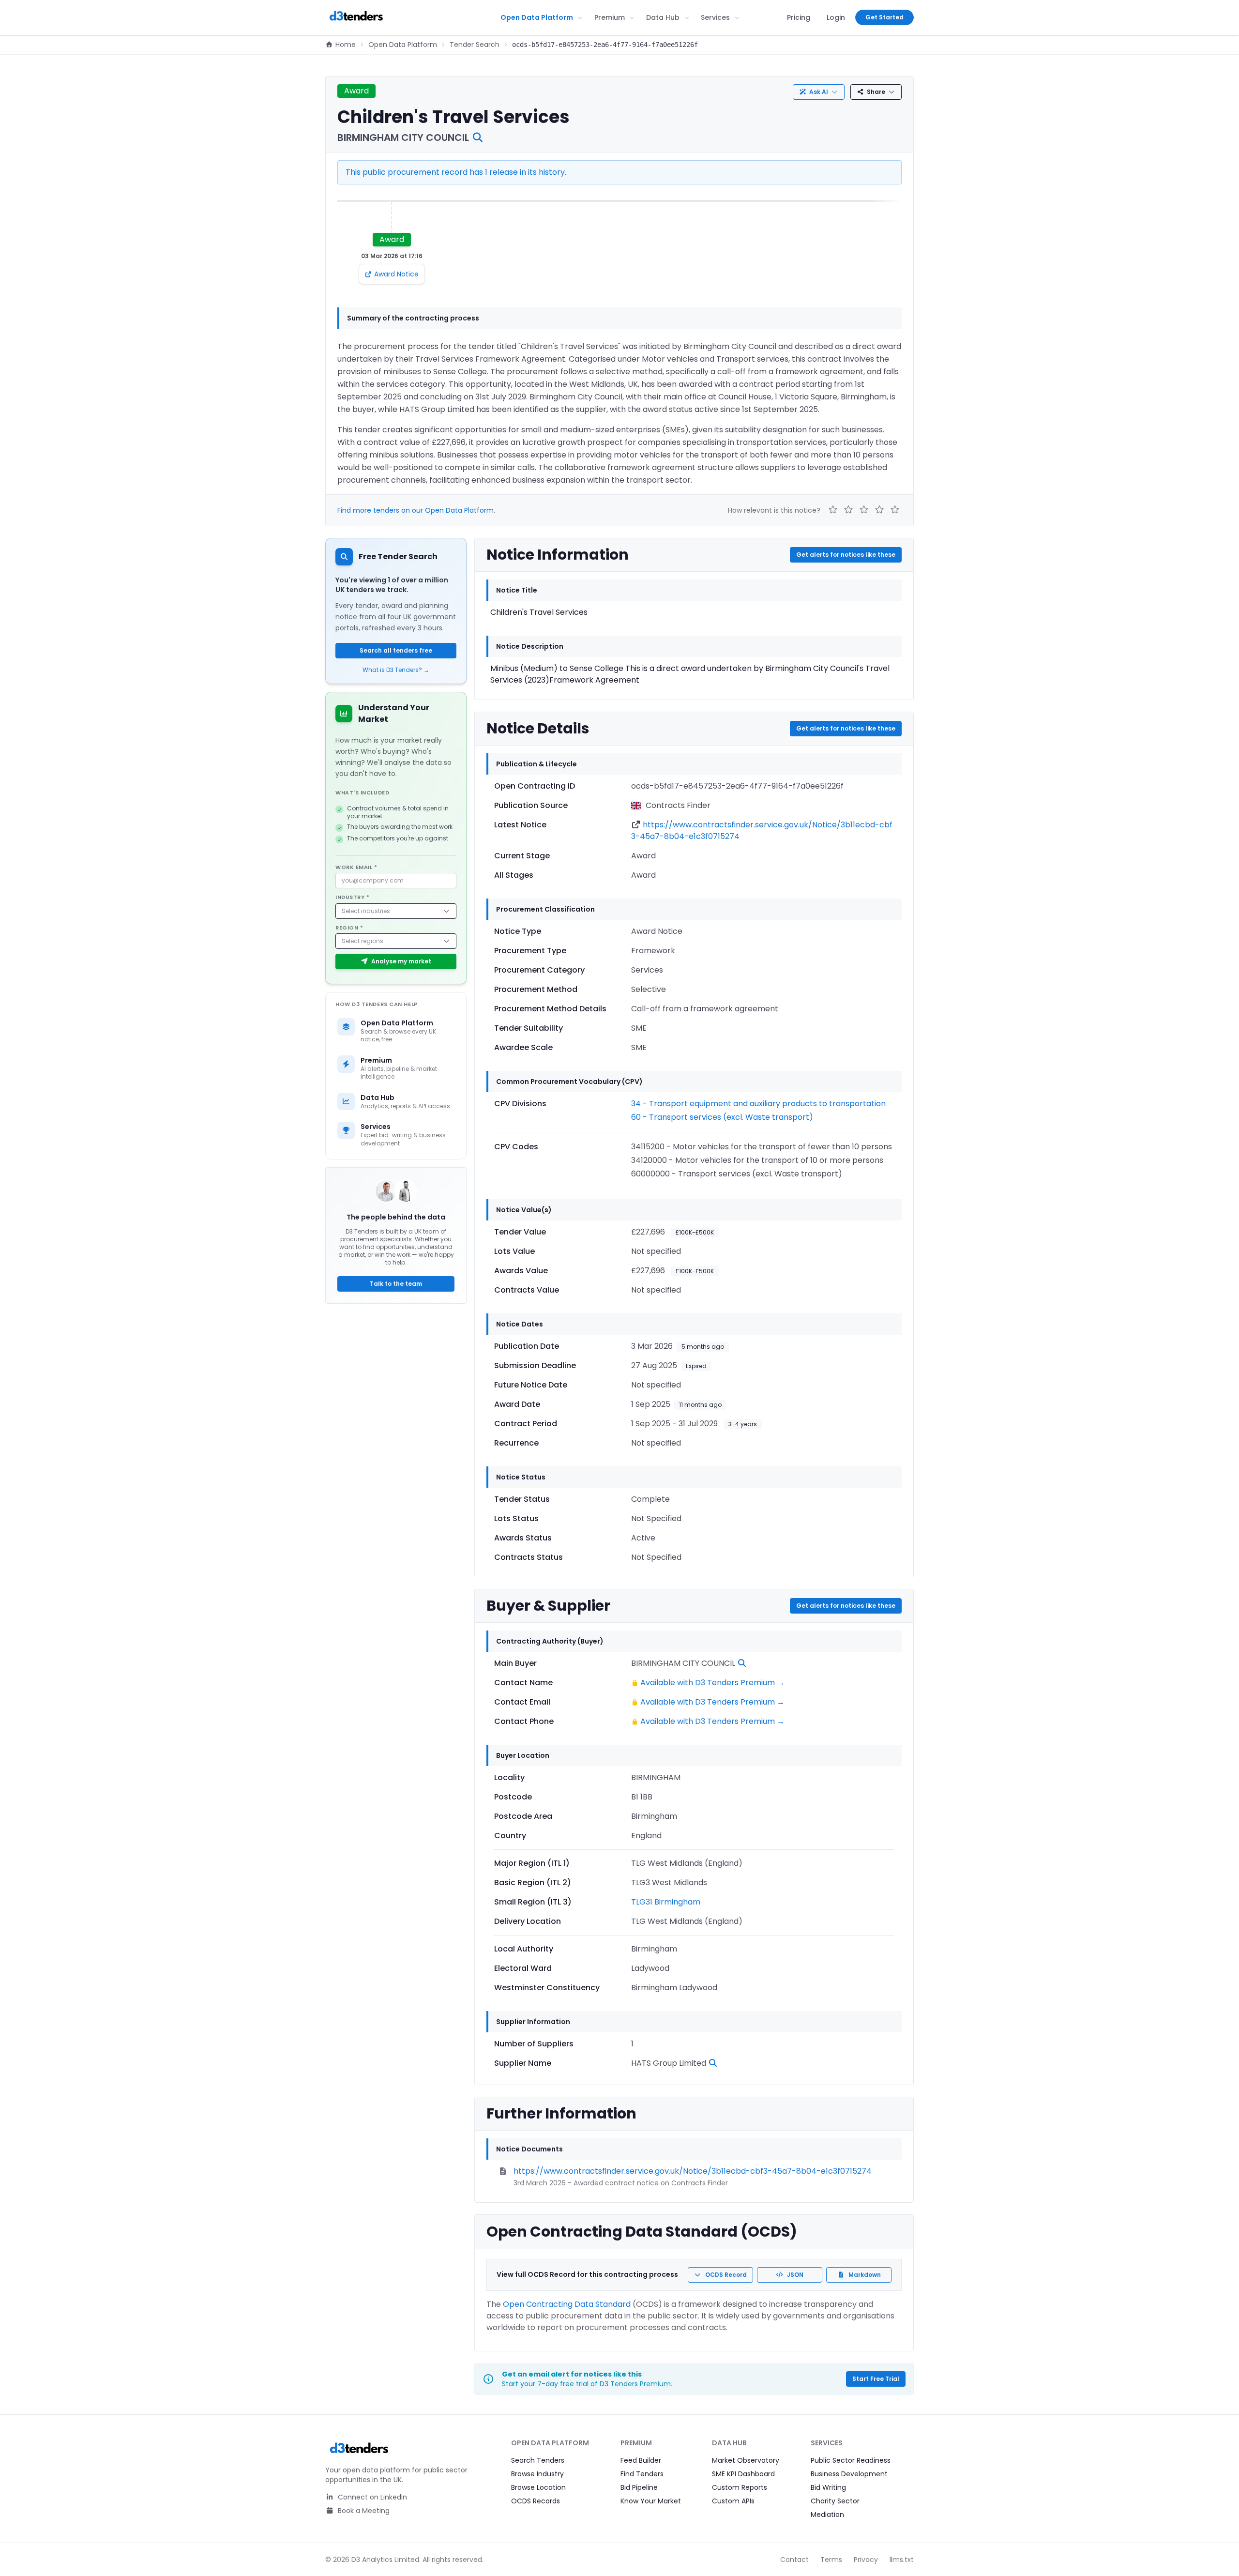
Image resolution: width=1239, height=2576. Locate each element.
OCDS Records (536, 2501)
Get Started (884, 17)
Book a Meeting (363, 2511)
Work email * (356, 867)
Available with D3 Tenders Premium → (712, 1683)
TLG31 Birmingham (666, 1902)
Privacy (866, 2560)
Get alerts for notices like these (846, 555)
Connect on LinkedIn (371, 2497)
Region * (349, 928)
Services (715, 17)
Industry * (353, 897)
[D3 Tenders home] (356, 17)
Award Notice (396, 274)
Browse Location (538, 2487)
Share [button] (876, 92)
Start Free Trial (876, 2379)
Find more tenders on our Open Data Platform (416, 510)
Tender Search (475, 45)
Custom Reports (740, 2487)
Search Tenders (538, 2460)
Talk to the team (396, 1284)
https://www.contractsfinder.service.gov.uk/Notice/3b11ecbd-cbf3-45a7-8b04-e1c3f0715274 (693, 2171)
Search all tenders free (396, 650)
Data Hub (663, 17)
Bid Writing (828, 2487)
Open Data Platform (537, 17)
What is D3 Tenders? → (396, 670)
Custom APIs (733, 2501)
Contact (794, 2560)
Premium (610, 17)
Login (836, 17)
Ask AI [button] (819, 92)
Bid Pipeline (639, 2487)
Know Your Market (651, 2501)
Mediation (827, 2515)
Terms (831, 2560)
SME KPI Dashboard (743, 2474)
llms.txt (902, 2560)
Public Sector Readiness (851, 2460)
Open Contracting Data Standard (567, 2304)
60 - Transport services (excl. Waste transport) (722, 1117)
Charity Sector (835, 2501)
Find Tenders (642, 2474)
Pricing (799, 17)
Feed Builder (641, 2460)
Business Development (849, 2474)
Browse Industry (537, 2474)
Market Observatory (746, 2460)
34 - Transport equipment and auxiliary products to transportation (758, 1104)
